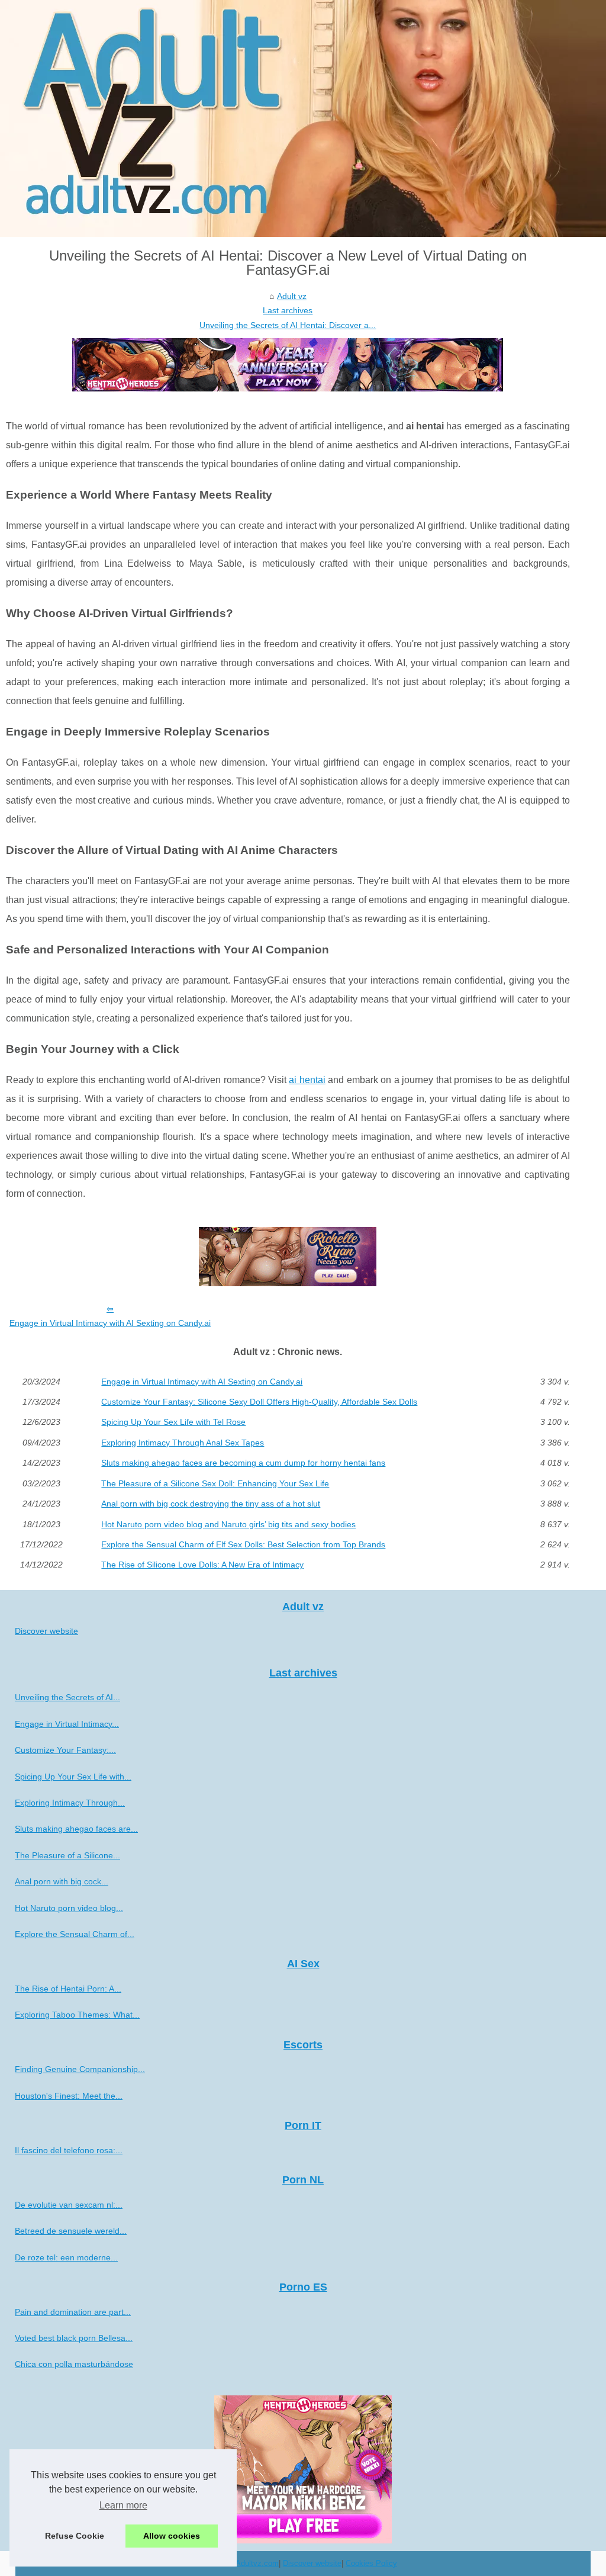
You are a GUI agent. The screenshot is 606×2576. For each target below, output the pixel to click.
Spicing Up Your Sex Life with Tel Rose (173, 1422)
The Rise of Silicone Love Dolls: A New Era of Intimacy (202, 1565)
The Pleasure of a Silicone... (67, 1855)
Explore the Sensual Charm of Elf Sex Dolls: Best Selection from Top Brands (243, 1544)
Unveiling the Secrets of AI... (67, 1697)
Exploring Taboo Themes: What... (77, 2015)
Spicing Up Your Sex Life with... (73, 1777)
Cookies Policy (371, 2563)
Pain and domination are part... (73, 2312)
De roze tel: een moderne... (66, 2257)
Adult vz (292, 296)
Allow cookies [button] (172, 2536)
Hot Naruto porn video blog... (69, 1908)
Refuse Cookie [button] (75, 2536)
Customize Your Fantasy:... (65, 1750)
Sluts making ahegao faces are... (76, 1829)
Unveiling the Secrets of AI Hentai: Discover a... (288, 325)
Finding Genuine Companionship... (80, 2069)
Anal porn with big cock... (62, 1881)
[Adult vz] (303, 118)
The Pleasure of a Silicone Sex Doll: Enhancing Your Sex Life (215, 1483)
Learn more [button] (123, 2505)
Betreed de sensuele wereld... (71, 2231)
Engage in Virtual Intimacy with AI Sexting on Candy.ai (110, 1323)
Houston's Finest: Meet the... (69, 2096)
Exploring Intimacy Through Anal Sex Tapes (183, 1443)
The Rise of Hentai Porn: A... (68, 1989)
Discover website (46, 1631)
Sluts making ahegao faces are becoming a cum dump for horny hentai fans (243, 1463)
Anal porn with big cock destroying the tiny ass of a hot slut (211, 1504)
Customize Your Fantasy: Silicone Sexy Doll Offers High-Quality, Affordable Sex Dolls (259, 1402)
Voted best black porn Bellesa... (74, 2338)
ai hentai (307, 1080)
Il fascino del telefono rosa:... (69, 2150)
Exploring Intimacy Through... (70, 1803)
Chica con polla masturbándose (74, 2364)
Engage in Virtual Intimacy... (67, 1724)
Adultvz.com (257, 2563)
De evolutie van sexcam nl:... (69, 2205)
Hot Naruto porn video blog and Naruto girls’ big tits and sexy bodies (228, 1524)
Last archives (288, 310)
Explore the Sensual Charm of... (75, 1934)
